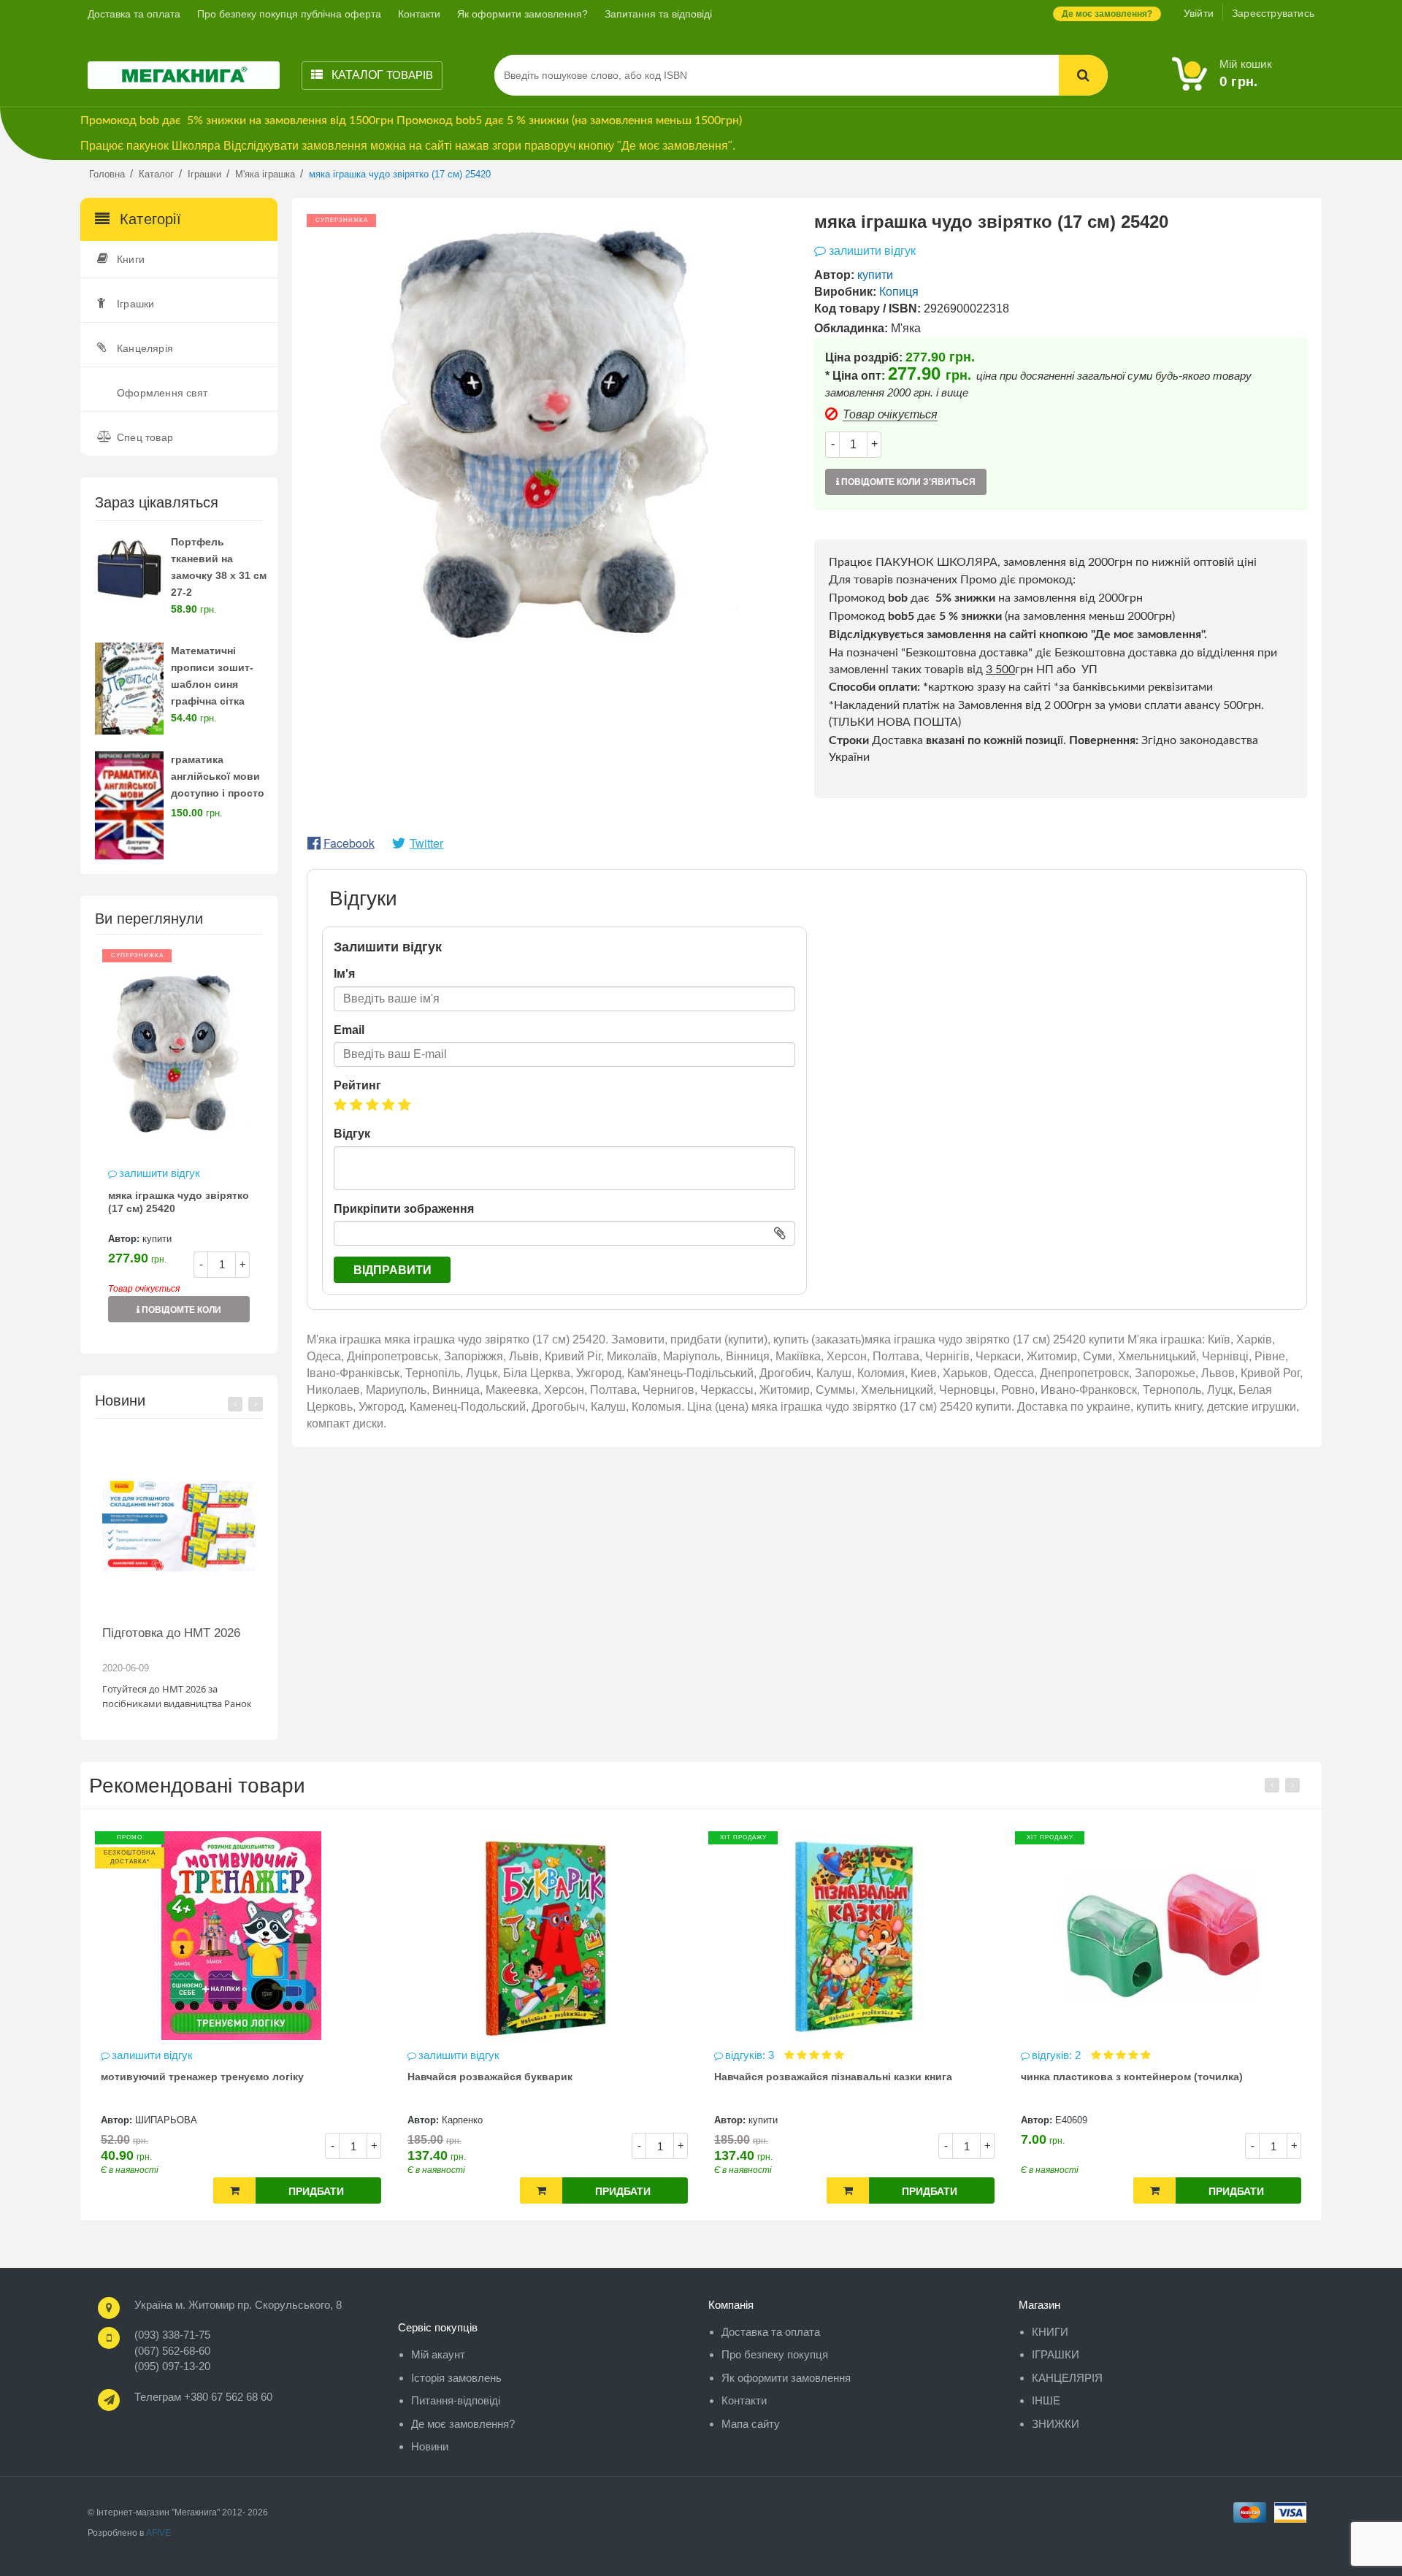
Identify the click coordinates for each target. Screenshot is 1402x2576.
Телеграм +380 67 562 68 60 (203, 2397)
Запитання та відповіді (658, 14)
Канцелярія (145, 348)
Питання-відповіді (456, 2400)
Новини (430, 2446)
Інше (1046, 2400)
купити (157, 1239)
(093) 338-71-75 (172, 2335)
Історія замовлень (456, 2378)
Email (349, 1030)
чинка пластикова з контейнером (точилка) (938, 2077)
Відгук (352, 1134)
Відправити (392, 1270)
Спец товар (145, 437)
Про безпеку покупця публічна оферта (289, 14)
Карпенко (268, 2120)
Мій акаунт (438, 2354)
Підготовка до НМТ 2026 (171, 1633)
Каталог (381, 75)
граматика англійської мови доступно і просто (218, 776)
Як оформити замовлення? (522, 14)
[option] (179, 1143)
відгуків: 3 (557, 2055)
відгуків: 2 (863, 2055)
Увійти (1199, 13)
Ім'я (344, 974)
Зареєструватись (1273, 13)
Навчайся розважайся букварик (296, 2077)
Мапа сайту (751, 2424)
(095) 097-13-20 (172, 2366)
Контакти (419, 14)
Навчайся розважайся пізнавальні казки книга (639, 2077)
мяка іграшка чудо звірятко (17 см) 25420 (179, 1202)
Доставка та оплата (134, 14)
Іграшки (135, 304)
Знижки (1056, 2424)
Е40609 (877, 2120)
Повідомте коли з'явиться (180, 1314)
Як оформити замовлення (786, 2378)
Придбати (123, 2191)
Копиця (899, 292)
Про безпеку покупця (775, 2354)
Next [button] (256, 1404)
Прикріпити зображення (404, 1209)
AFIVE (158, 2533)
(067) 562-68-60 (172, 2351)
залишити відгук (160, 1173)
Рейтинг (357, 1085)
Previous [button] (235, 1404)
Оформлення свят (162, 393)
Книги (131, 259)
